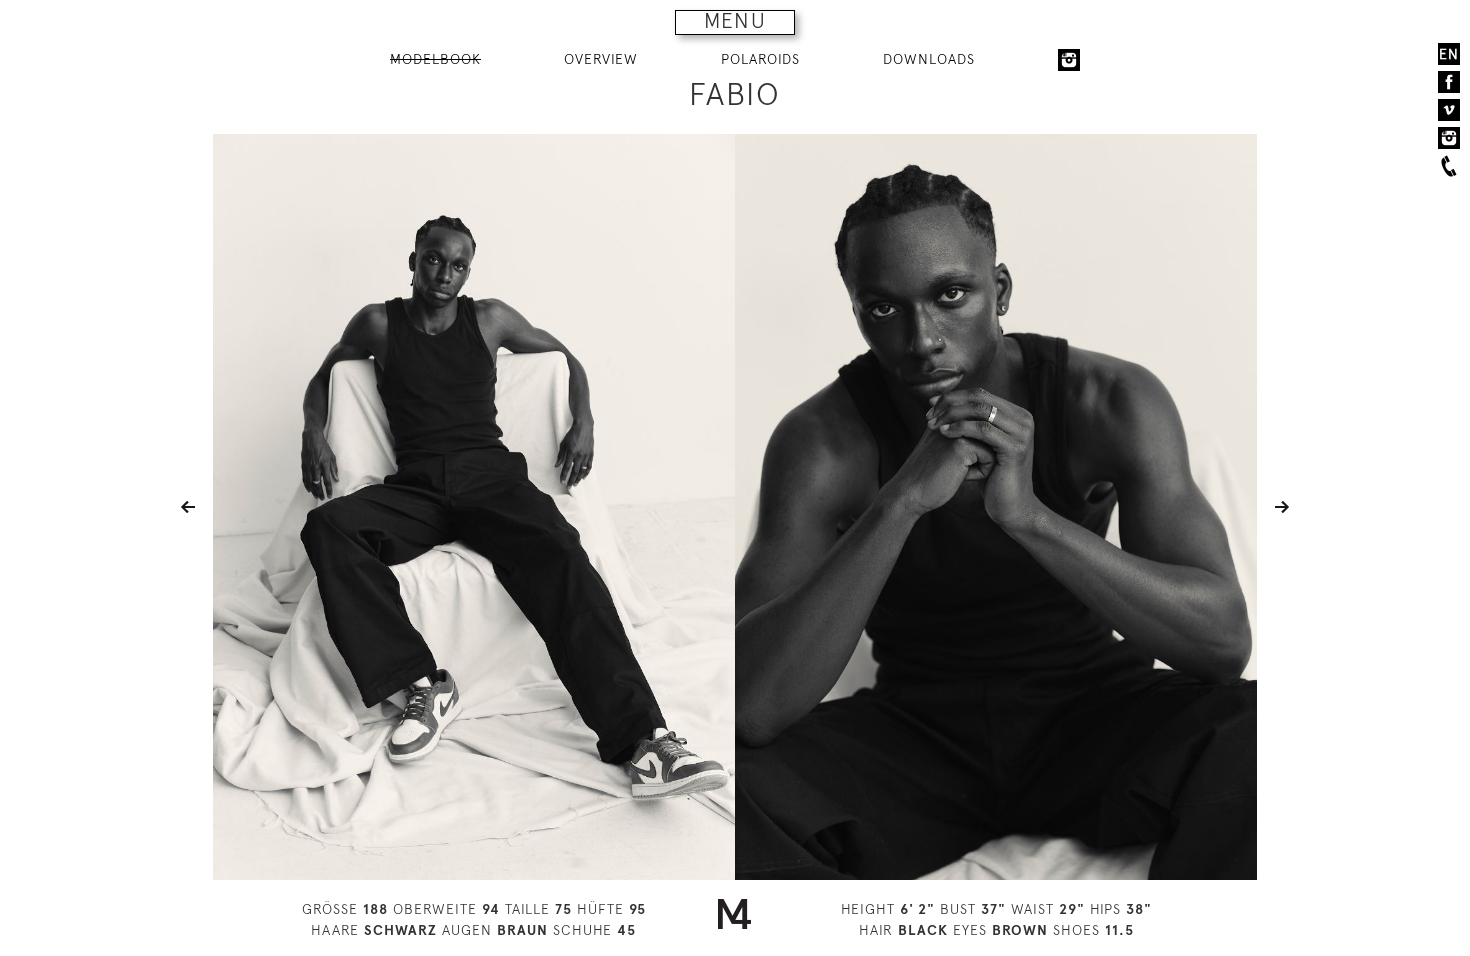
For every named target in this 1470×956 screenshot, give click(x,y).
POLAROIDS (760, 59)
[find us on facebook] (1449, 82)
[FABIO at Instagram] (1069, 60)
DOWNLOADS (929, 59)
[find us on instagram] (1449, 138)
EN (1449, 54)
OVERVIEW (601, 59)
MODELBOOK (435, 59)
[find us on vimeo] (1449, 110)
